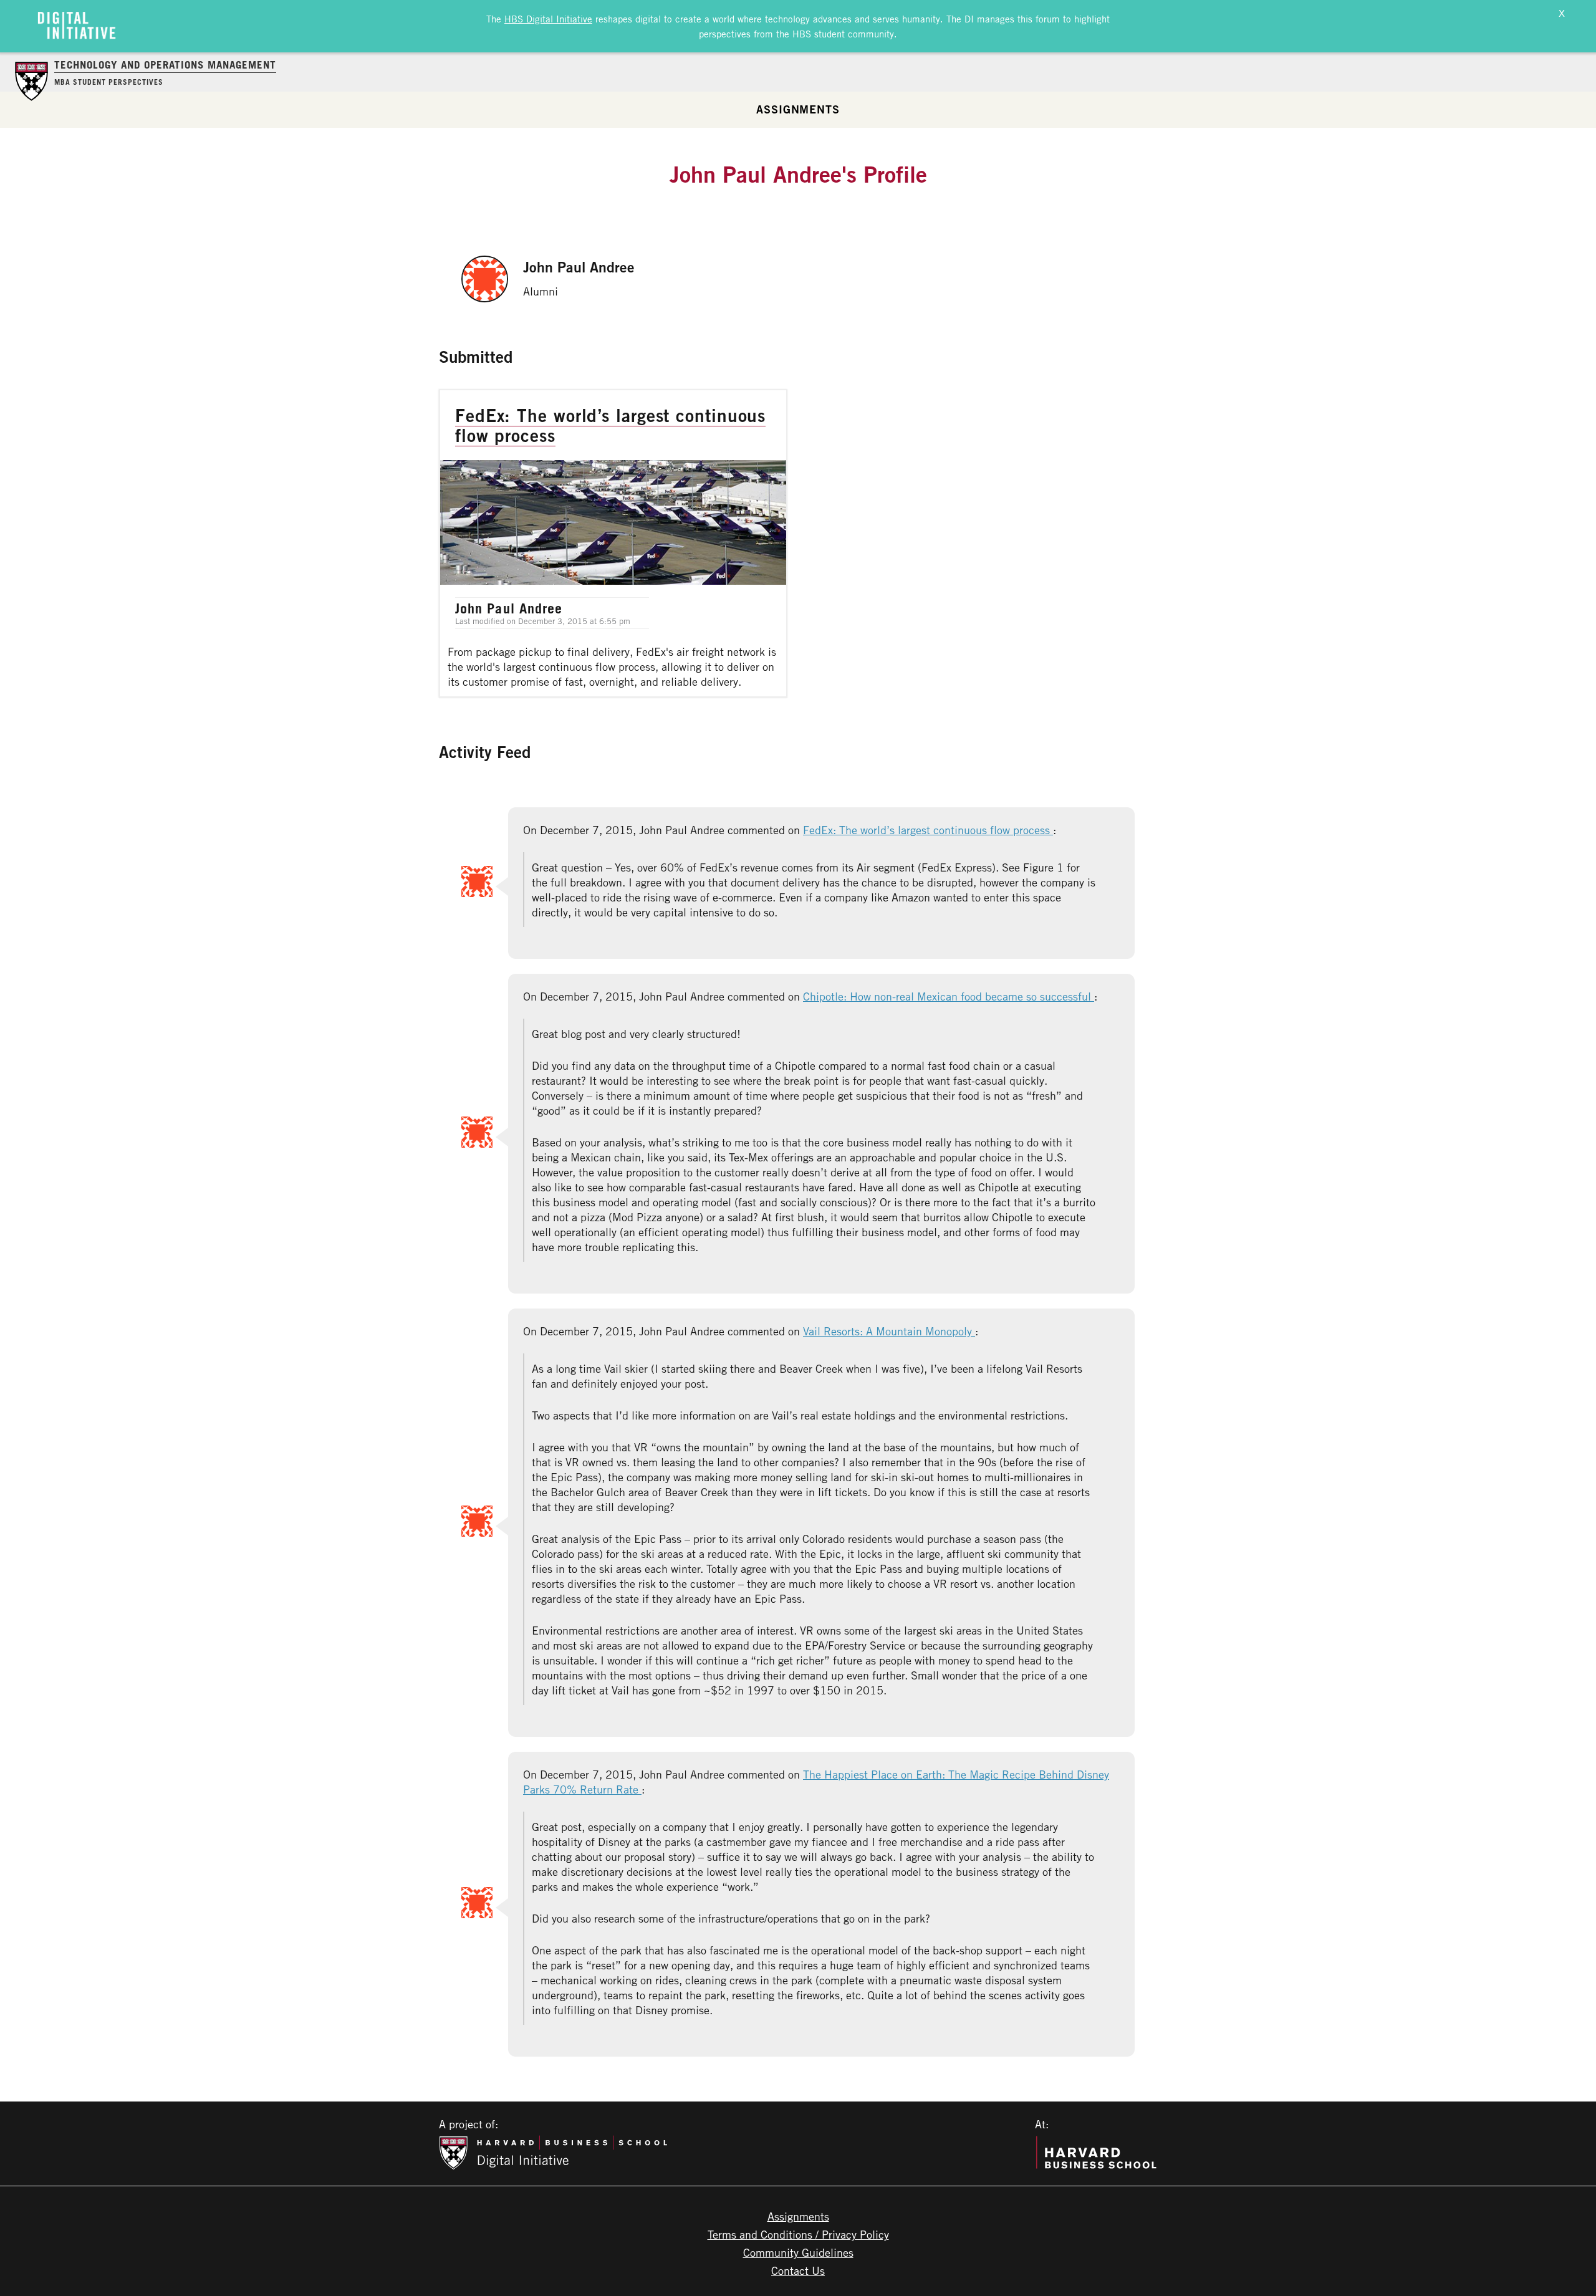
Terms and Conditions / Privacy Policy (798, 2234)
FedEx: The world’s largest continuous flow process (928, 830)
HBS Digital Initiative (548, 19)
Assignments (798, 109)
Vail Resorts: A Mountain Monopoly (889, 1331)
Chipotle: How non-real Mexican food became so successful (949, 996)
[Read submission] (613, 543)
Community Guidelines (798, 2252)
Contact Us (798, 2270)
